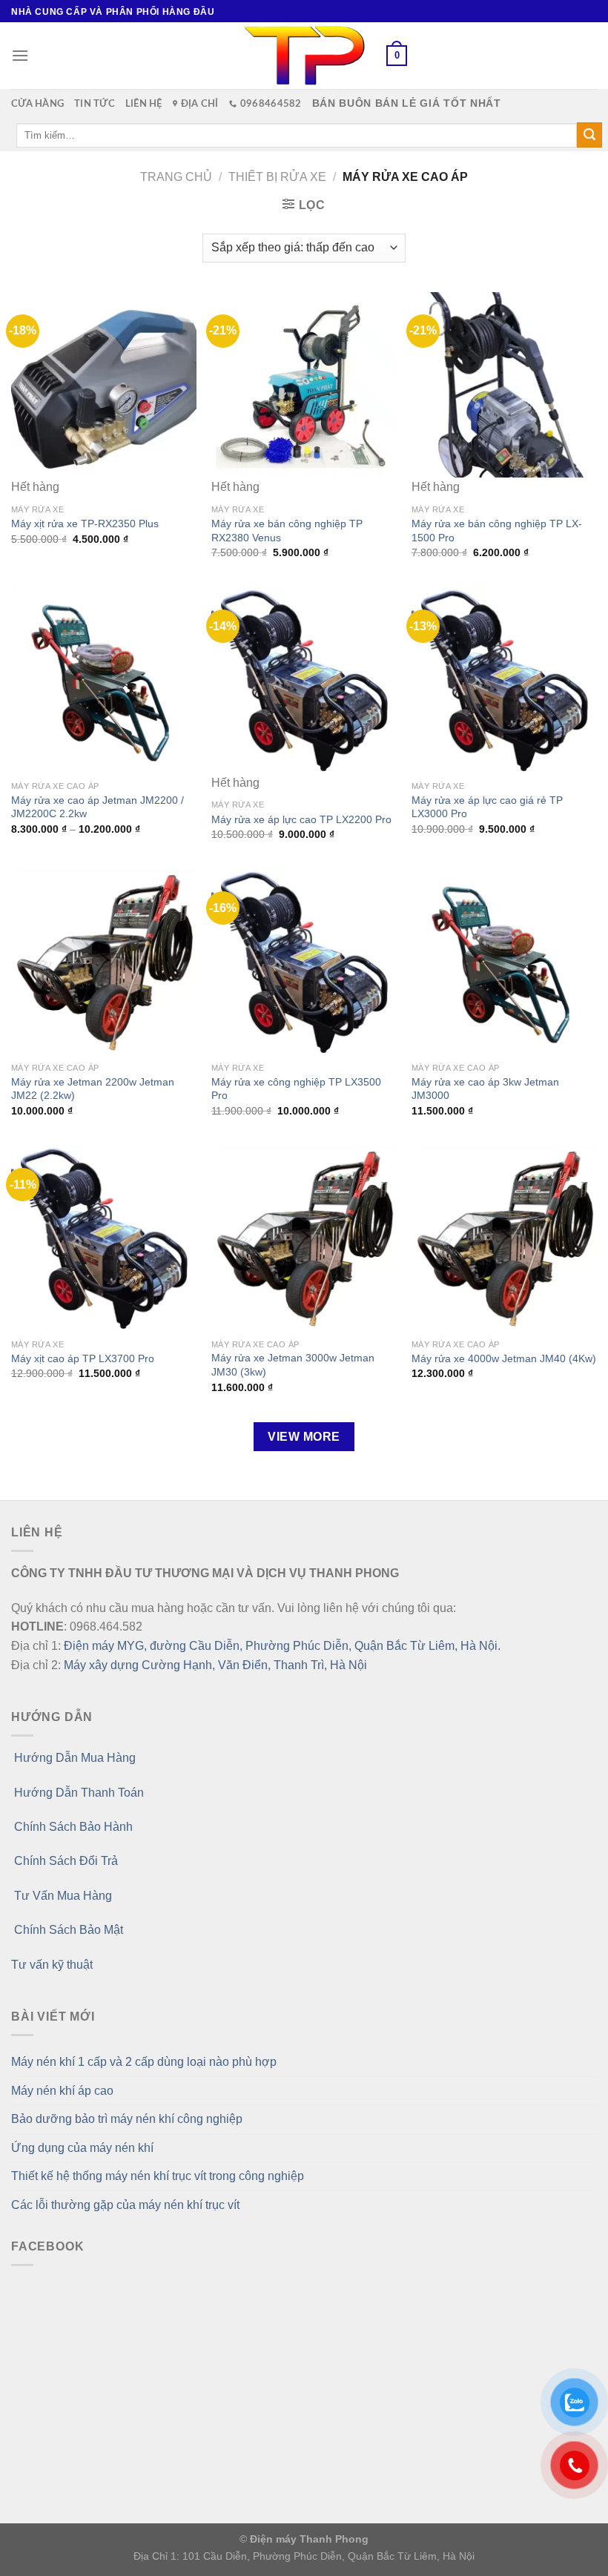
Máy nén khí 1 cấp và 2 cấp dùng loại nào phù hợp (144, 2062)
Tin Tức (95, 104)
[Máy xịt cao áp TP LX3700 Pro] (104, 1238)
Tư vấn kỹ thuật (52, 1965)
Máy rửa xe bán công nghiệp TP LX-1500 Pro (497, 531)
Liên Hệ (144, 104)
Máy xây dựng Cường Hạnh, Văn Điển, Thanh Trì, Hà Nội (215, 1665)
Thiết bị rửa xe (277, 177)
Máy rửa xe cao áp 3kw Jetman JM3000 (485, 1089)
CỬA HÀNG (37, 104)
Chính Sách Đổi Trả (65, 1861)
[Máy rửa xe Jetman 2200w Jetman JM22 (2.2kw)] (104, 962)
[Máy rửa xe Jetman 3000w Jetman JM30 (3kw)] (304, 1238)
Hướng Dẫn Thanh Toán (77, 1793)
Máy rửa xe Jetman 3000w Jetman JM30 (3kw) (293, 1365)
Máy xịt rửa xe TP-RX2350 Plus (85, 524)
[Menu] (20, 55)
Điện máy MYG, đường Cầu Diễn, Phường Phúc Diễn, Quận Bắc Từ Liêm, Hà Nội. (282, 1646)
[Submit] (589, 135)
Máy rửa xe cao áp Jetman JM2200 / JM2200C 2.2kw (98, 807)
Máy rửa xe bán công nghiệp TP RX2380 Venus (287, 531)
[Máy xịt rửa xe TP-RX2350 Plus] (104, 385)
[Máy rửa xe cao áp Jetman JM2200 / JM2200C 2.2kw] (104, 680)
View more (304, 1437)
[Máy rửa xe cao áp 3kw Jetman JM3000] (504, 962)
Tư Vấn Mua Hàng (62, 1896)
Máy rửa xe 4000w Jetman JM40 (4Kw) (504, 1358)
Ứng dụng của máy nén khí (82, 2148)
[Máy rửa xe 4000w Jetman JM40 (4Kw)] (504, 1238)
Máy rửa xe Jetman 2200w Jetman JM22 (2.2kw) (93, 1089)
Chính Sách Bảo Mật (67, 1930)
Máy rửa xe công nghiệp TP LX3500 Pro (296, 1089)
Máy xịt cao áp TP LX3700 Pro (83, 1358)
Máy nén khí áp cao (62, 2091)
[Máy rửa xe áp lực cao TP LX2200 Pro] (304, 680)
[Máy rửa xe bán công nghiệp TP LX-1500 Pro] (504, 385)
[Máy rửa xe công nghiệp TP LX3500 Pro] (304, 962)
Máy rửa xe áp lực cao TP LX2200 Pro (301, 819)
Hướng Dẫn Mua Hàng (73, 1758)
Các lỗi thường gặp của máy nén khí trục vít (125, 2205)
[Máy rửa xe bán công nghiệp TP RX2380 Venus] (304, 385)
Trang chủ (176, 177)
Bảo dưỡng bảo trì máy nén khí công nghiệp (127, 2119)
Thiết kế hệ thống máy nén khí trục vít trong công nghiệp (158, 2176)
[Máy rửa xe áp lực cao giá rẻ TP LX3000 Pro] (504, 680)
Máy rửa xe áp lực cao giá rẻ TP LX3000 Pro (487, 807)
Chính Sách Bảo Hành (72, 1827)
